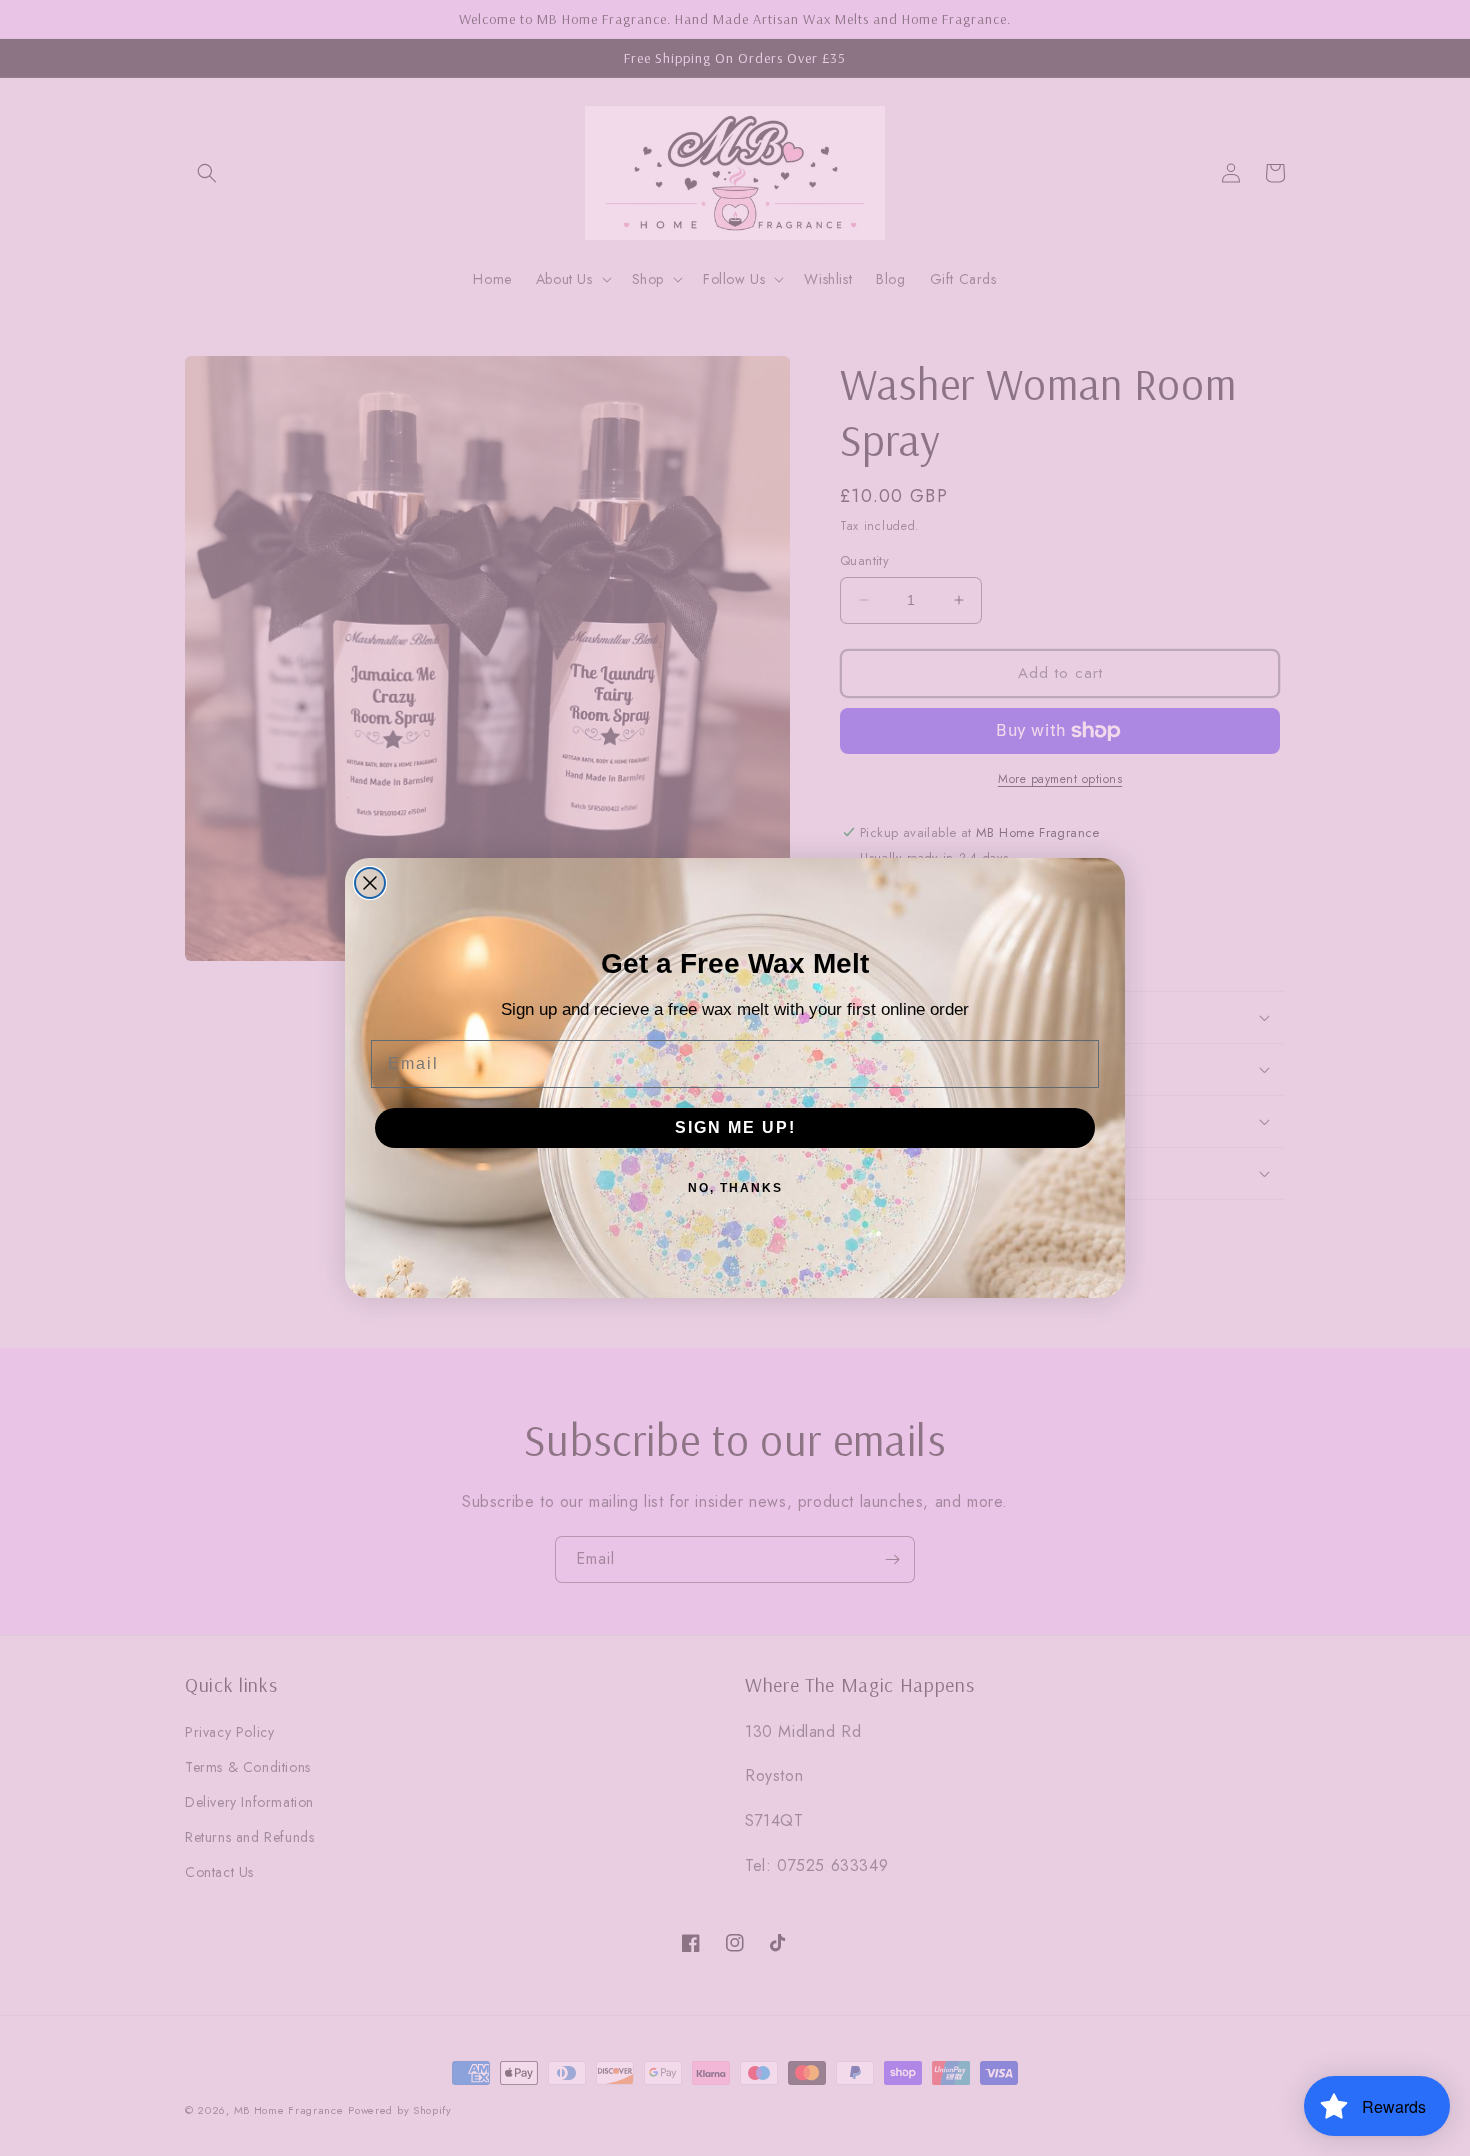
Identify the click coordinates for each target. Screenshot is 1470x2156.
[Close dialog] (370, 883)
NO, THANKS (735, 1188)
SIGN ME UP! (735, 1127)
